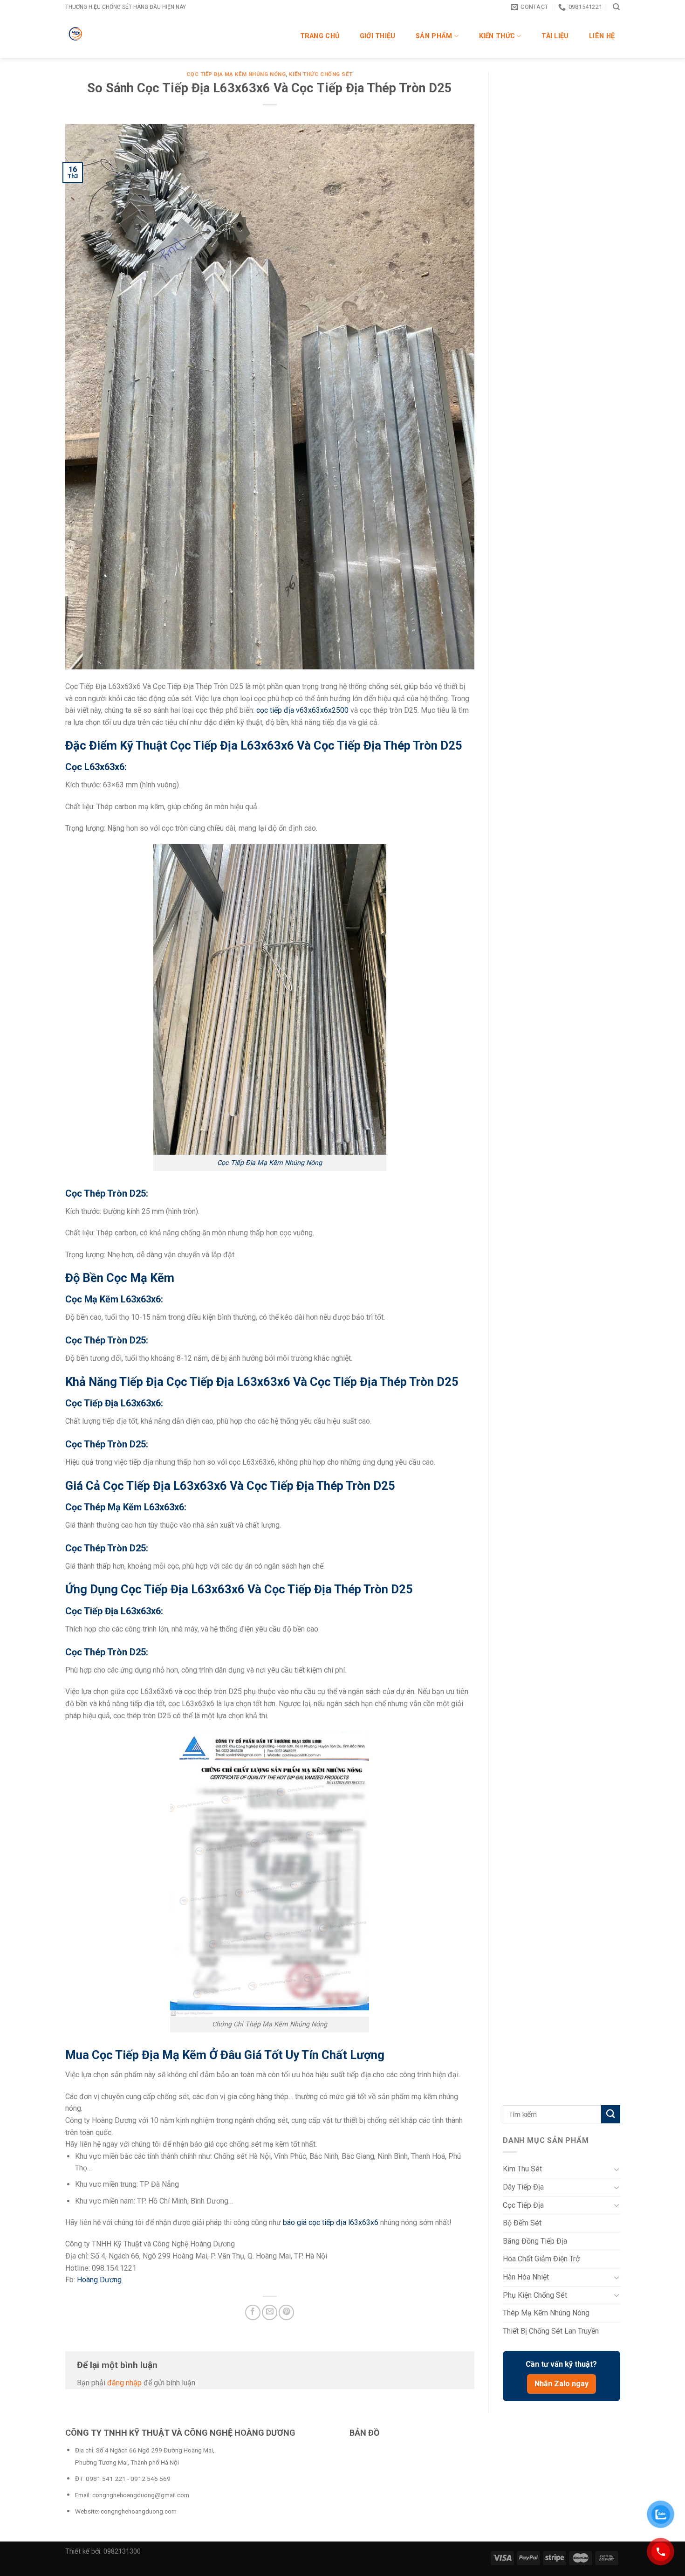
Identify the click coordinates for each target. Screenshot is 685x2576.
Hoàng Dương (99, 2280)
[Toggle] (616, 2169)
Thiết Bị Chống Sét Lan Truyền (551, 2331)
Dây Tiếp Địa (523, 2187)
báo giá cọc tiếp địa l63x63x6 (331, 2222)
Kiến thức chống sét (321, 74)
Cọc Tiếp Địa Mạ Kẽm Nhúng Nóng (236, 74)
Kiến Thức (497, 36)
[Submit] (610, 2114)
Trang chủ (320, 36)
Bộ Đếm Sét (522, 2223)
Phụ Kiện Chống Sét (535, 2295)
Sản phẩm (434, 36)
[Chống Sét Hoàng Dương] (76, 36)
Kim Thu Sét (522, 2169)
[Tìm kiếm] (616, 7)
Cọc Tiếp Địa (523, 2205)
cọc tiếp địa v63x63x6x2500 (302, 710)
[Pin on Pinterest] (286, 2312)
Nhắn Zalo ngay (561, 2384)
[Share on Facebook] (253, 2312)
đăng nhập (124, 2383)
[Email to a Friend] (270, 2312)
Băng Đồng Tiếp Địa (535, 2241)
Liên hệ (602, 36)
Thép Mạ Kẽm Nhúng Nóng (546, 2313)
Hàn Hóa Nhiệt (526, 2277)
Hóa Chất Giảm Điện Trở (541, 2259)
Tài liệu (555, 36)
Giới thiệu (378, 36)
